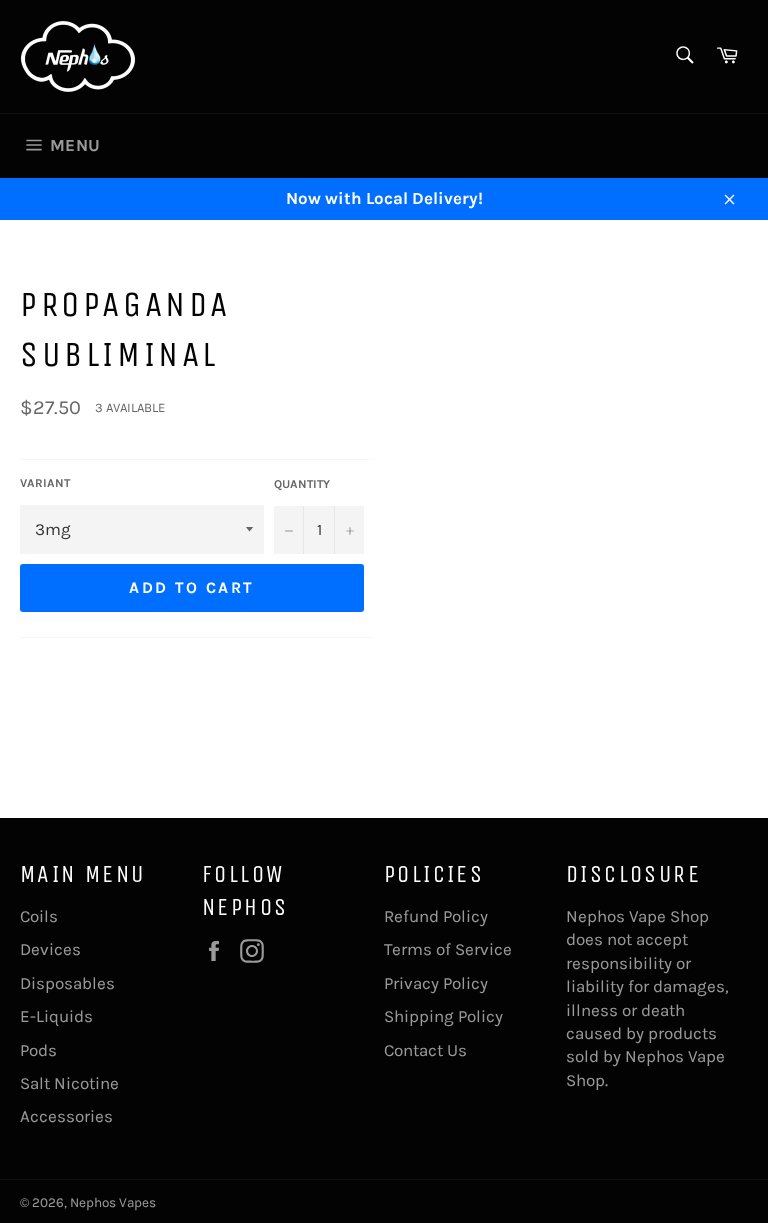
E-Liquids (56, 1016)
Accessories (66, 1116)
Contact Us (425, 1050)
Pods (38, 1050)
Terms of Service (448, 949)
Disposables (67, 983)
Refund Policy (436, 916)
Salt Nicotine (69, 1083)
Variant (45, 483)
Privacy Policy (436, 983)
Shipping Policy (443, 1016)
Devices (50, 949)
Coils (39, 916)
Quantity (302, 484)
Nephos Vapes (113, 1202)
